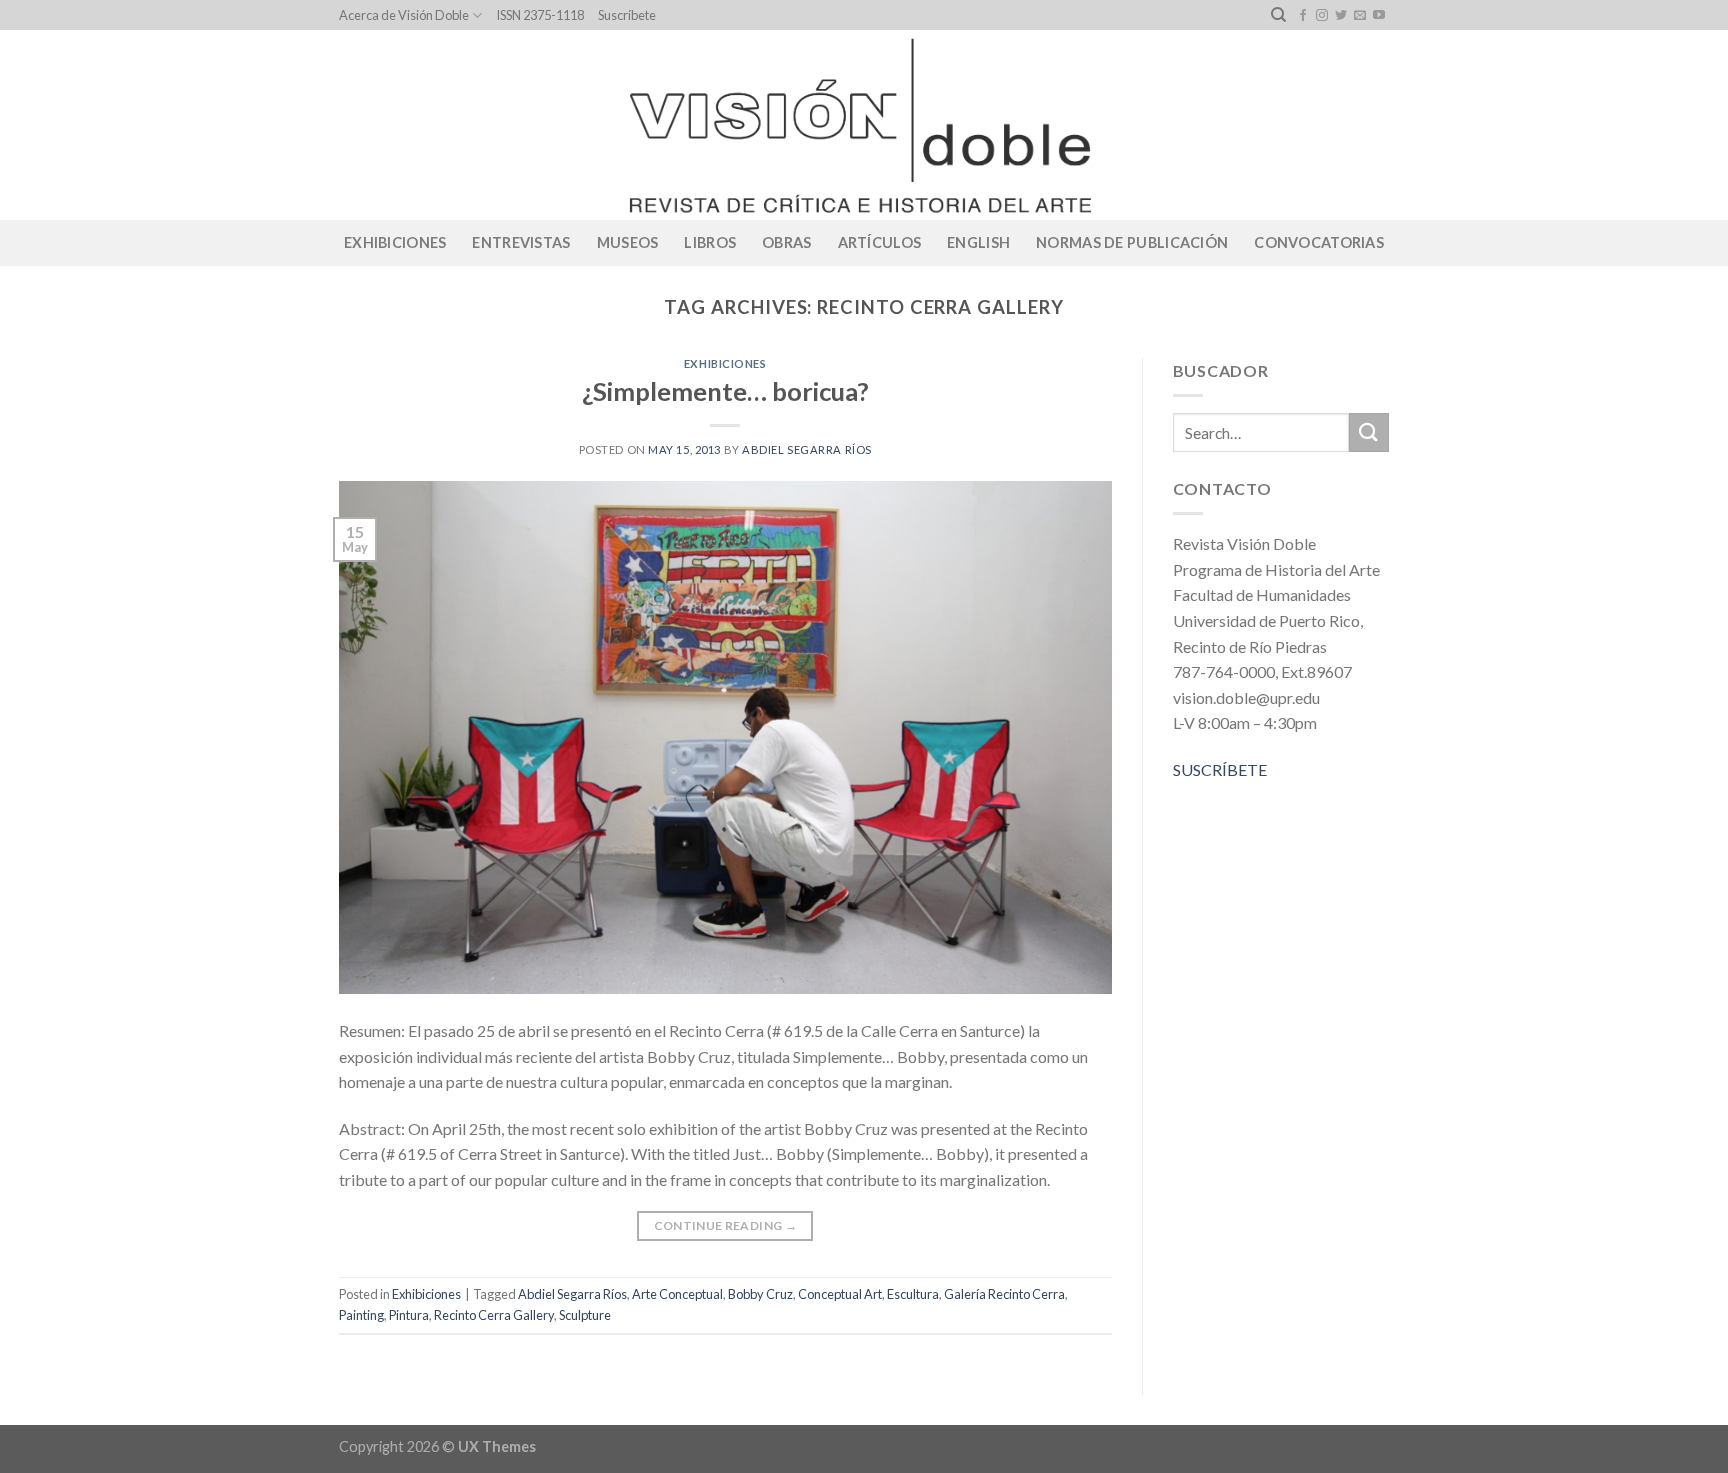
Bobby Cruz (760, 1294)
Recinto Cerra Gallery (494, 1315)
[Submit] (1369, 432)
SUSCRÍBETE (1220, 769)
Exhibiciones (395, 242)
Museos (628, 242)
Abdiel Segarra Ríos (807, 449)
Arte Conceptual (677, 1294)
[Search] (1278, 15)
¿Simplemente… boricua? (725, 391)
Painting (361, 1315)
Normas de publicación (1132, 242)
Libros (710, 242)
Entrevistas (521, 242)
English (978, 242)
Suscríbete (627, 15)
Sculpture (585, 1315)
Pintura (409, 1315)
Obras (786, 242)
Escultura (913, 1294)
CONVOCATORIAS (1319, 242)
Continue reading (726, 1225)
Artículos (880, 242)
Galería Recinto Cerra (1004, 1294)
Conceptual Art (840, 1294)
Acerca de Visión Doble (404, 15)
